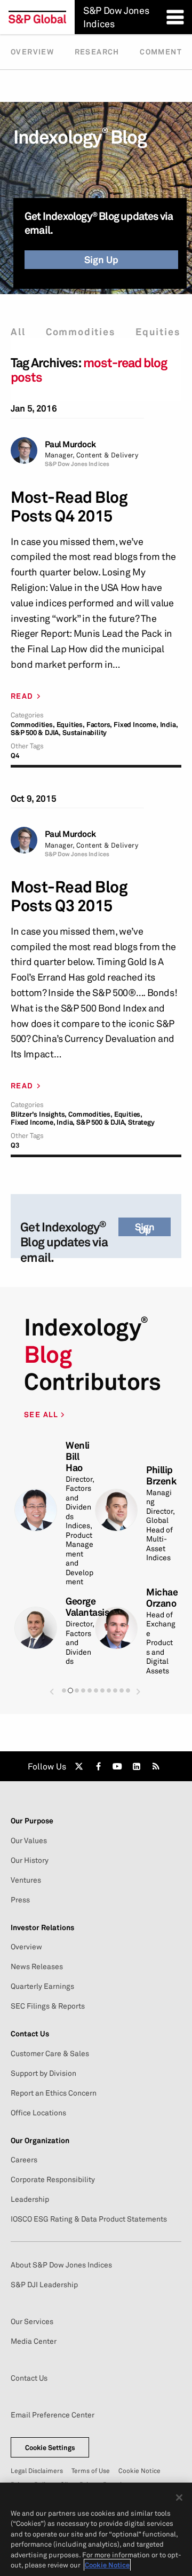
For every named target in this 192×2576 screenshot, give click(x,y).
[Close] (179, 2498)
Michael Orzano (163, 1598)
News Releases (37, 1966)
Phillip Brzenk (161, 1475)
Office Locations (38, 2113)
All (18, 332)
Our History (30, 1860)
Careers (24, 2160)
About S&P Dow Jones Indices (61, 2265)
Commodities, (33, 725)
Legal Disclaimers (37, 2471)
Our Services (32, 2321)
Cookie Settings (50, 2447)
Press (20, 1900)
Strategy (141, 1122)
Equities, (71, 725)
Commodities (81, 332)
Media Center (34, 2341)
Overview (32, 52)
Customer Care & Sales (50, 2053)
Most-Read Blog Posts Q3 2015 (69, 896)
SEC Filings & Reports (48, 2006)
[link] (79, 1766)
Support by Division (43, 2073)
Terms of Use (91, 2471)
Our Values (29, 1840)
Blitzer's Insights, (39, 1114)
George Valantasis (87, 1607)
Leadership (30, 2199)
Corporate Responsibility (53, 2179)
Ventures (26, 1880)
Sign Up (101, 259)
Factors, (99, 725)
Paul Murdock (70, 444)
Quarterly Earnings (42, 1986)
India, (169, 725)
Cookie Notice (139, 2471)
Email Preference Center (53, 2415)
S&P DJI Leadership (44, 2285)
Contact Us (29, 2378)
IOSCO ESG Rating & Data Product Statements (89, 2219)
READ (22, 696)
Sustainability (85, 733)
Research (97, 52)
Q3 (15, 1145)
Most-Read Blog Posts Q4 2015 (69, 507)
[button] (52, 1691)
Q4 (15, 756)
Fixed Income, (136, 725)
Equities (158, 332)
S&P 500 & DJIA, (36, 733)
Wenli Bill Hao (78, 1456)
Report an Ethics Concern (54, 2093)
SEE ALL (42, 1414)
